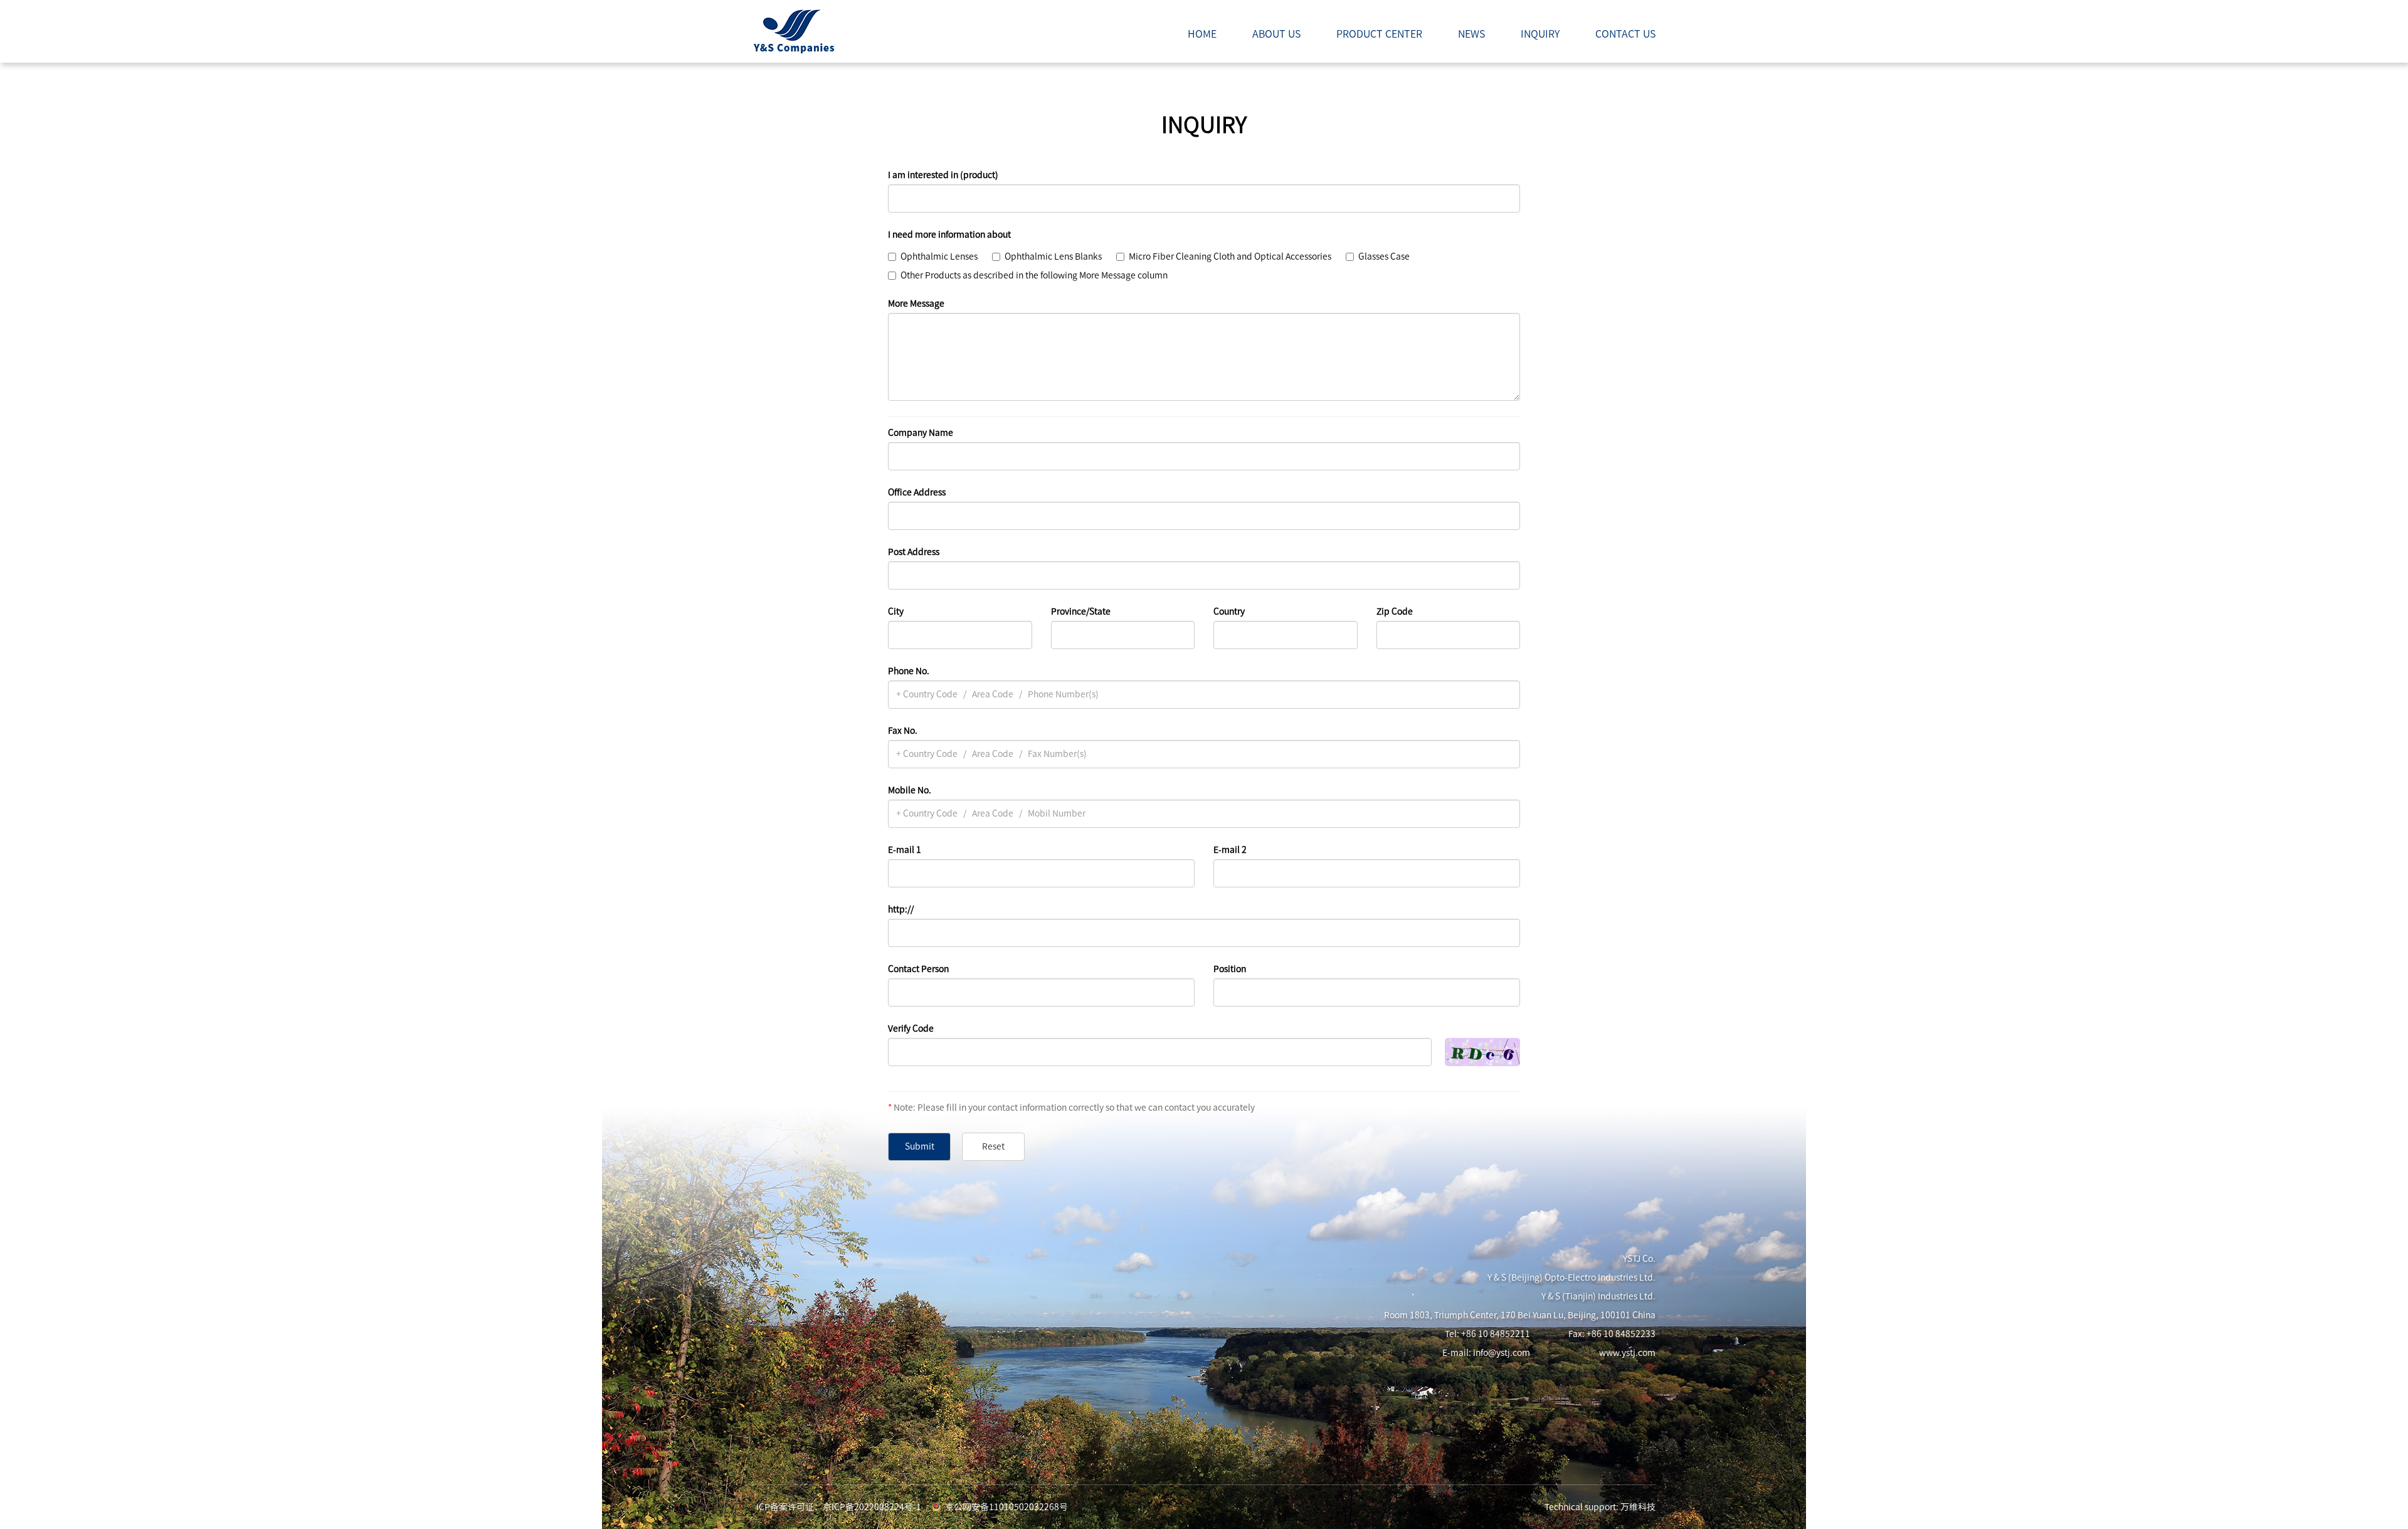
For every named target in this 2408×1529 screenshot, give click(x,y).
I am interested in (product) (943, 175)
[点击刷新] (1482, 1052)
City (896, 611)
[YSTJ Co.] (793, 31)
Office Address (917, 492)
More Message (916, 304)
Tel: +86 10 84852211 (1487, 1334)
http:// (901, 909)
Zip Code (1395, 611)
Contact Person (918, 969)
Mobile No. (910, 790)
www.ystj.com (1627, 1353)
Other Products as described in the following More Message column (1034, 275)
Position (1230, 969)
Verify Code (911, 1029)
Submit (920, 1146)
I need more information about (949, 235)
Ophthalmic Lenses (939, 257)
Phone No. (909, 671)
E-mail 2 (1230, 850)
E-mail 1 (905, 850)
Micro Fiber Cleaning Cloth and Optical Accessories (1230, 257)
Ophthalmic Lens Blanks (1053, 257)
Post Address (914, 552)
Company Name (921, 433)
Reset (993, 1146)
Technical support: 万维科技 (1600, 1507)
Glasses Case (1384, 257)
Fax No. (903, 731)
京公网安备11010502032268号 (1006, 1507)
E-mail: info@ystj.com (1486, 1353)
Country (1229, 611)
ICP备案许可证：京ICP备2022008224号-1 (839, 1507)
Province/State (1081, 611)
